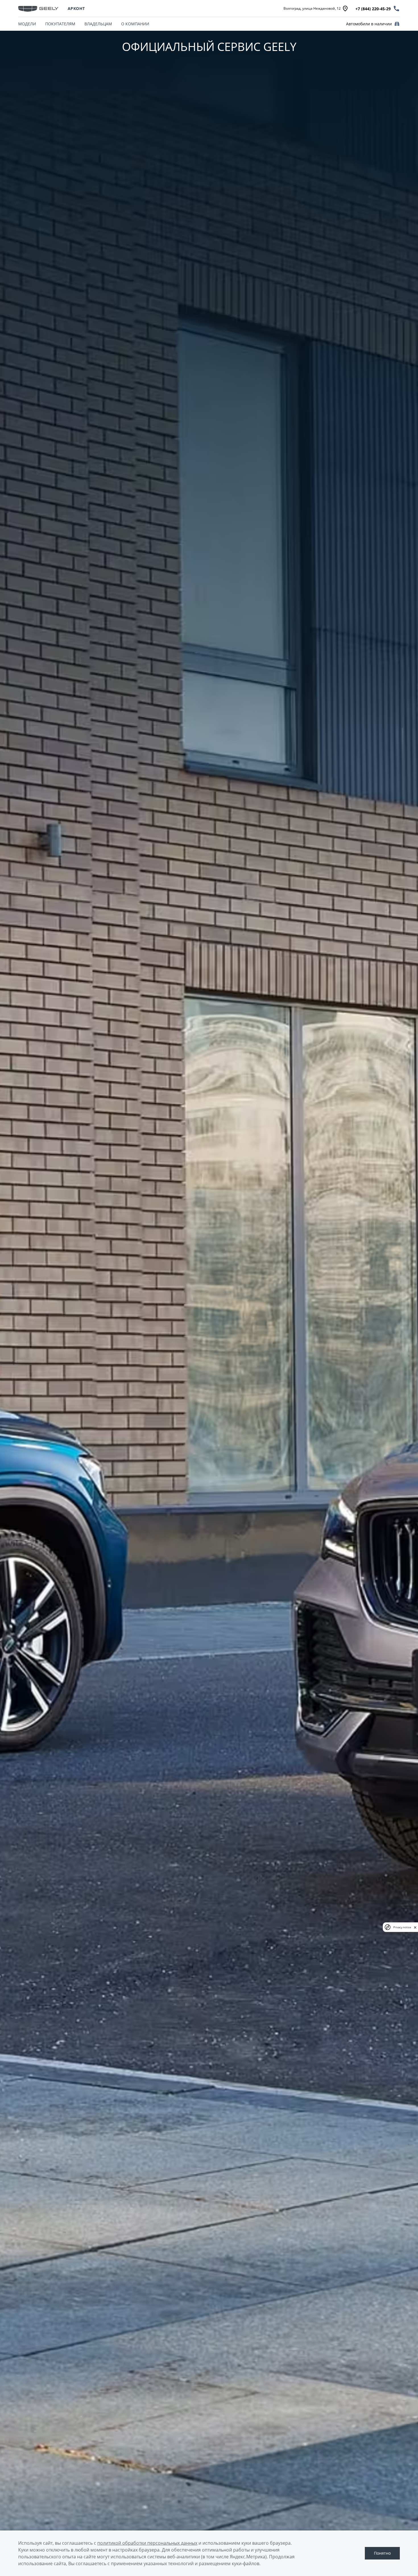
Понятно (382, 2553)
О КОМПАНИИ (135, 24)
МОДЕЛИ (27, 24)
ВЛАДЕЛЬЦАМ (98, 24)
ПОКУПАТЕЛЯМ (60, 24)
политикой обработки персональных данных (147, 2543)
